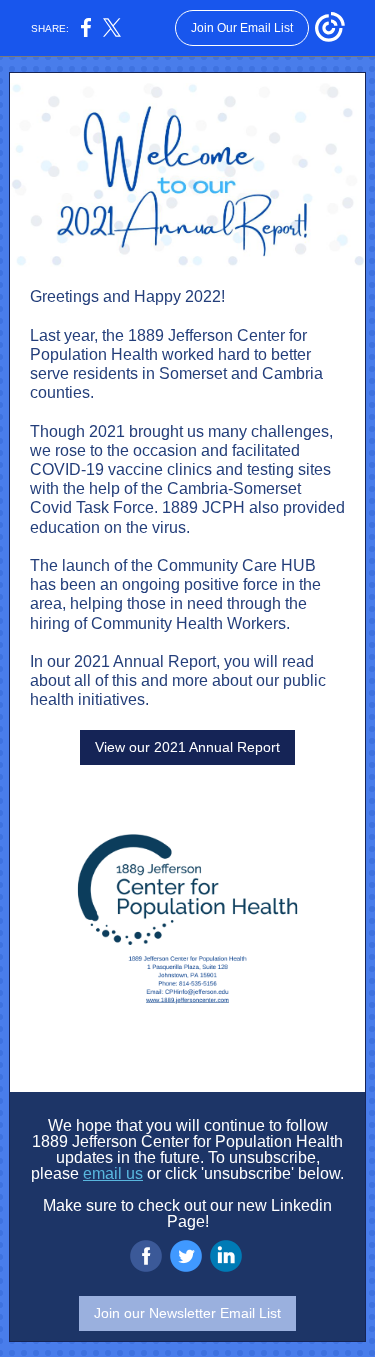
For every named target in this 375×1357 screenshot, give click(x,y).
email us (113, 1173)
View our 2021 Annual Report (187, 747)
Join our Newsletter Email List (187, 1313)
